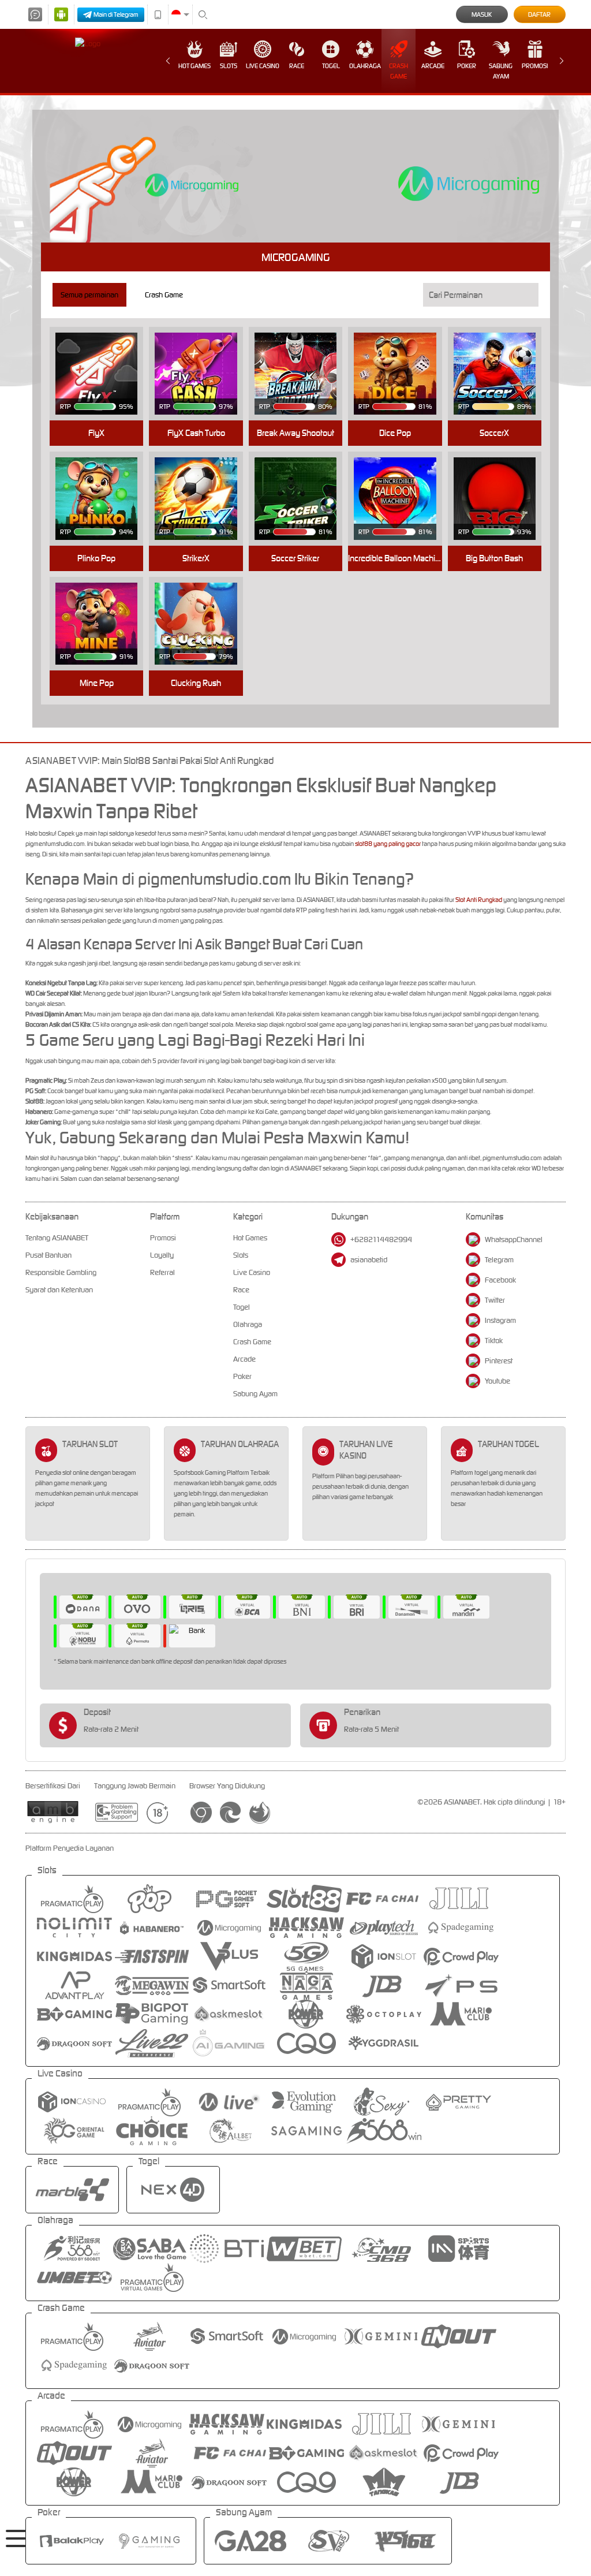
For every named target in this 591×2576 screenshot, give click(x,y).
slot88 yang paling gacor (388, 844)
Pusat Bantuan (48, 1255)
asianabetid (369, 1260)
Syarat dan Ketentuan (59, 1290)
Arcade (433, 66)
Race (297, 66)
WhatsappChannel (514, 1239)
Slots (229, 66)
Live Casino (263, 66)
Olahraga (365, 66)
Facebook (500, 1280)
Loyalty (162, 1255)
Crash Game (399, 71)
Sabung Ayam (501, 71)
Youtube (498, 1381)
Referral (162, 1272)
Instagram (500, 1320)
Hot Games (194, 66)
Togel (331, 66)
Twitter (495, 1300)
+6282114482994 (381, 1239)
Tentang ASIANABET (57, 1238)
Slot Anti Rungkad (479, 900)
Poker (467, 66)
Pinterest (499, 1361)
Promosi (535, 66)
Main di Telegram (116, 14)
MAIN (104, 355)
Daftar (539, 14)
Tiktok (494, 1341)
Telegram (499, 1260)
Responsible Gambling (61, 1272)
